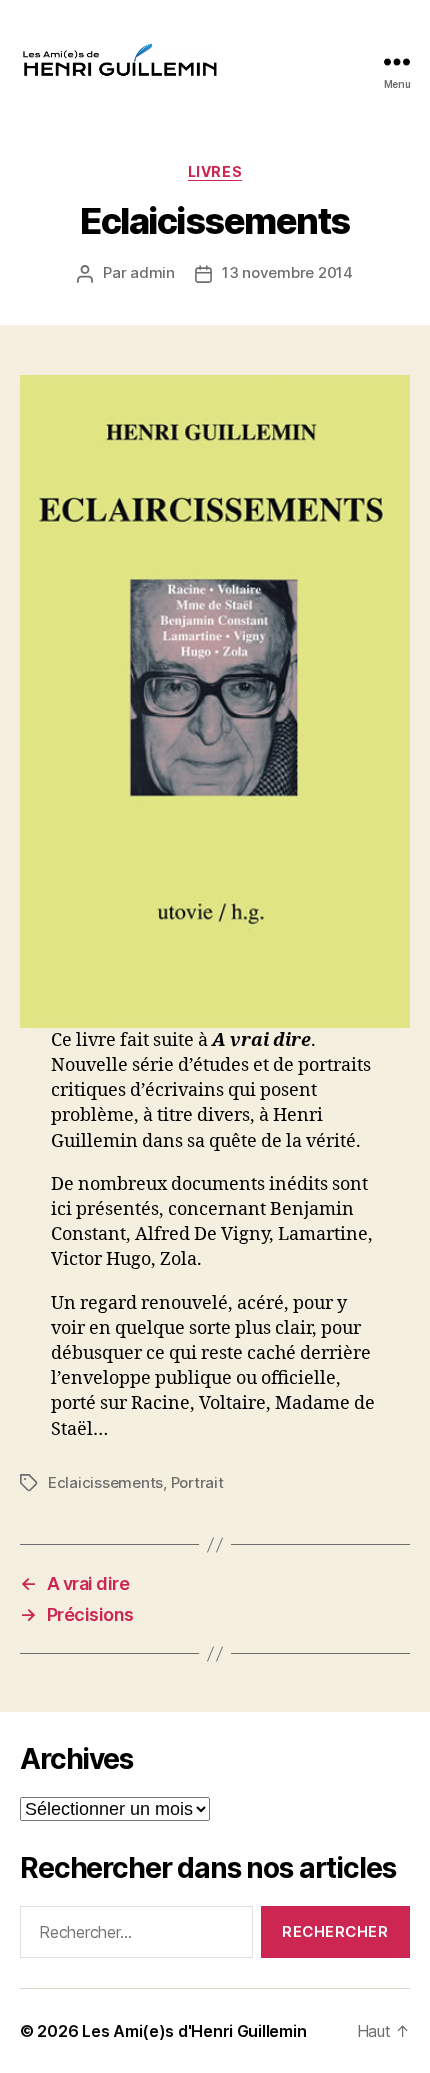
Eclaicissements (105, 1482)
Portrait (197, 1482)
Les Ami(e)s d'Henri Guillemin (194, 2031)
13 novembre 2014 (287, 272)
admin (152, 272)
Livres (215, 171)
